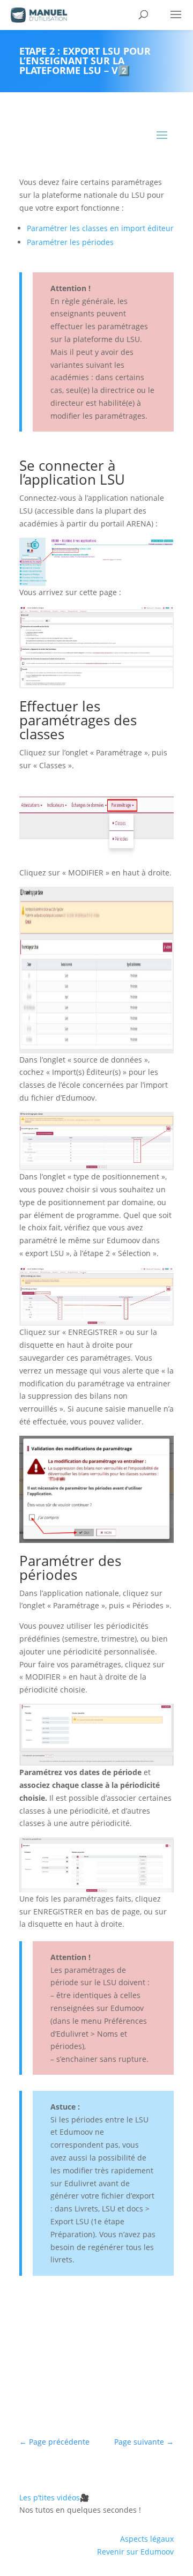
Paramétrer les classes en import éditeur (100, 228)
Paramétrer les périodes (70, 242)
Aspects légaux (147, 2539)
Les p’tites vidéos (54, 2497)
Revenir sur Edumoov (135, 2552)
